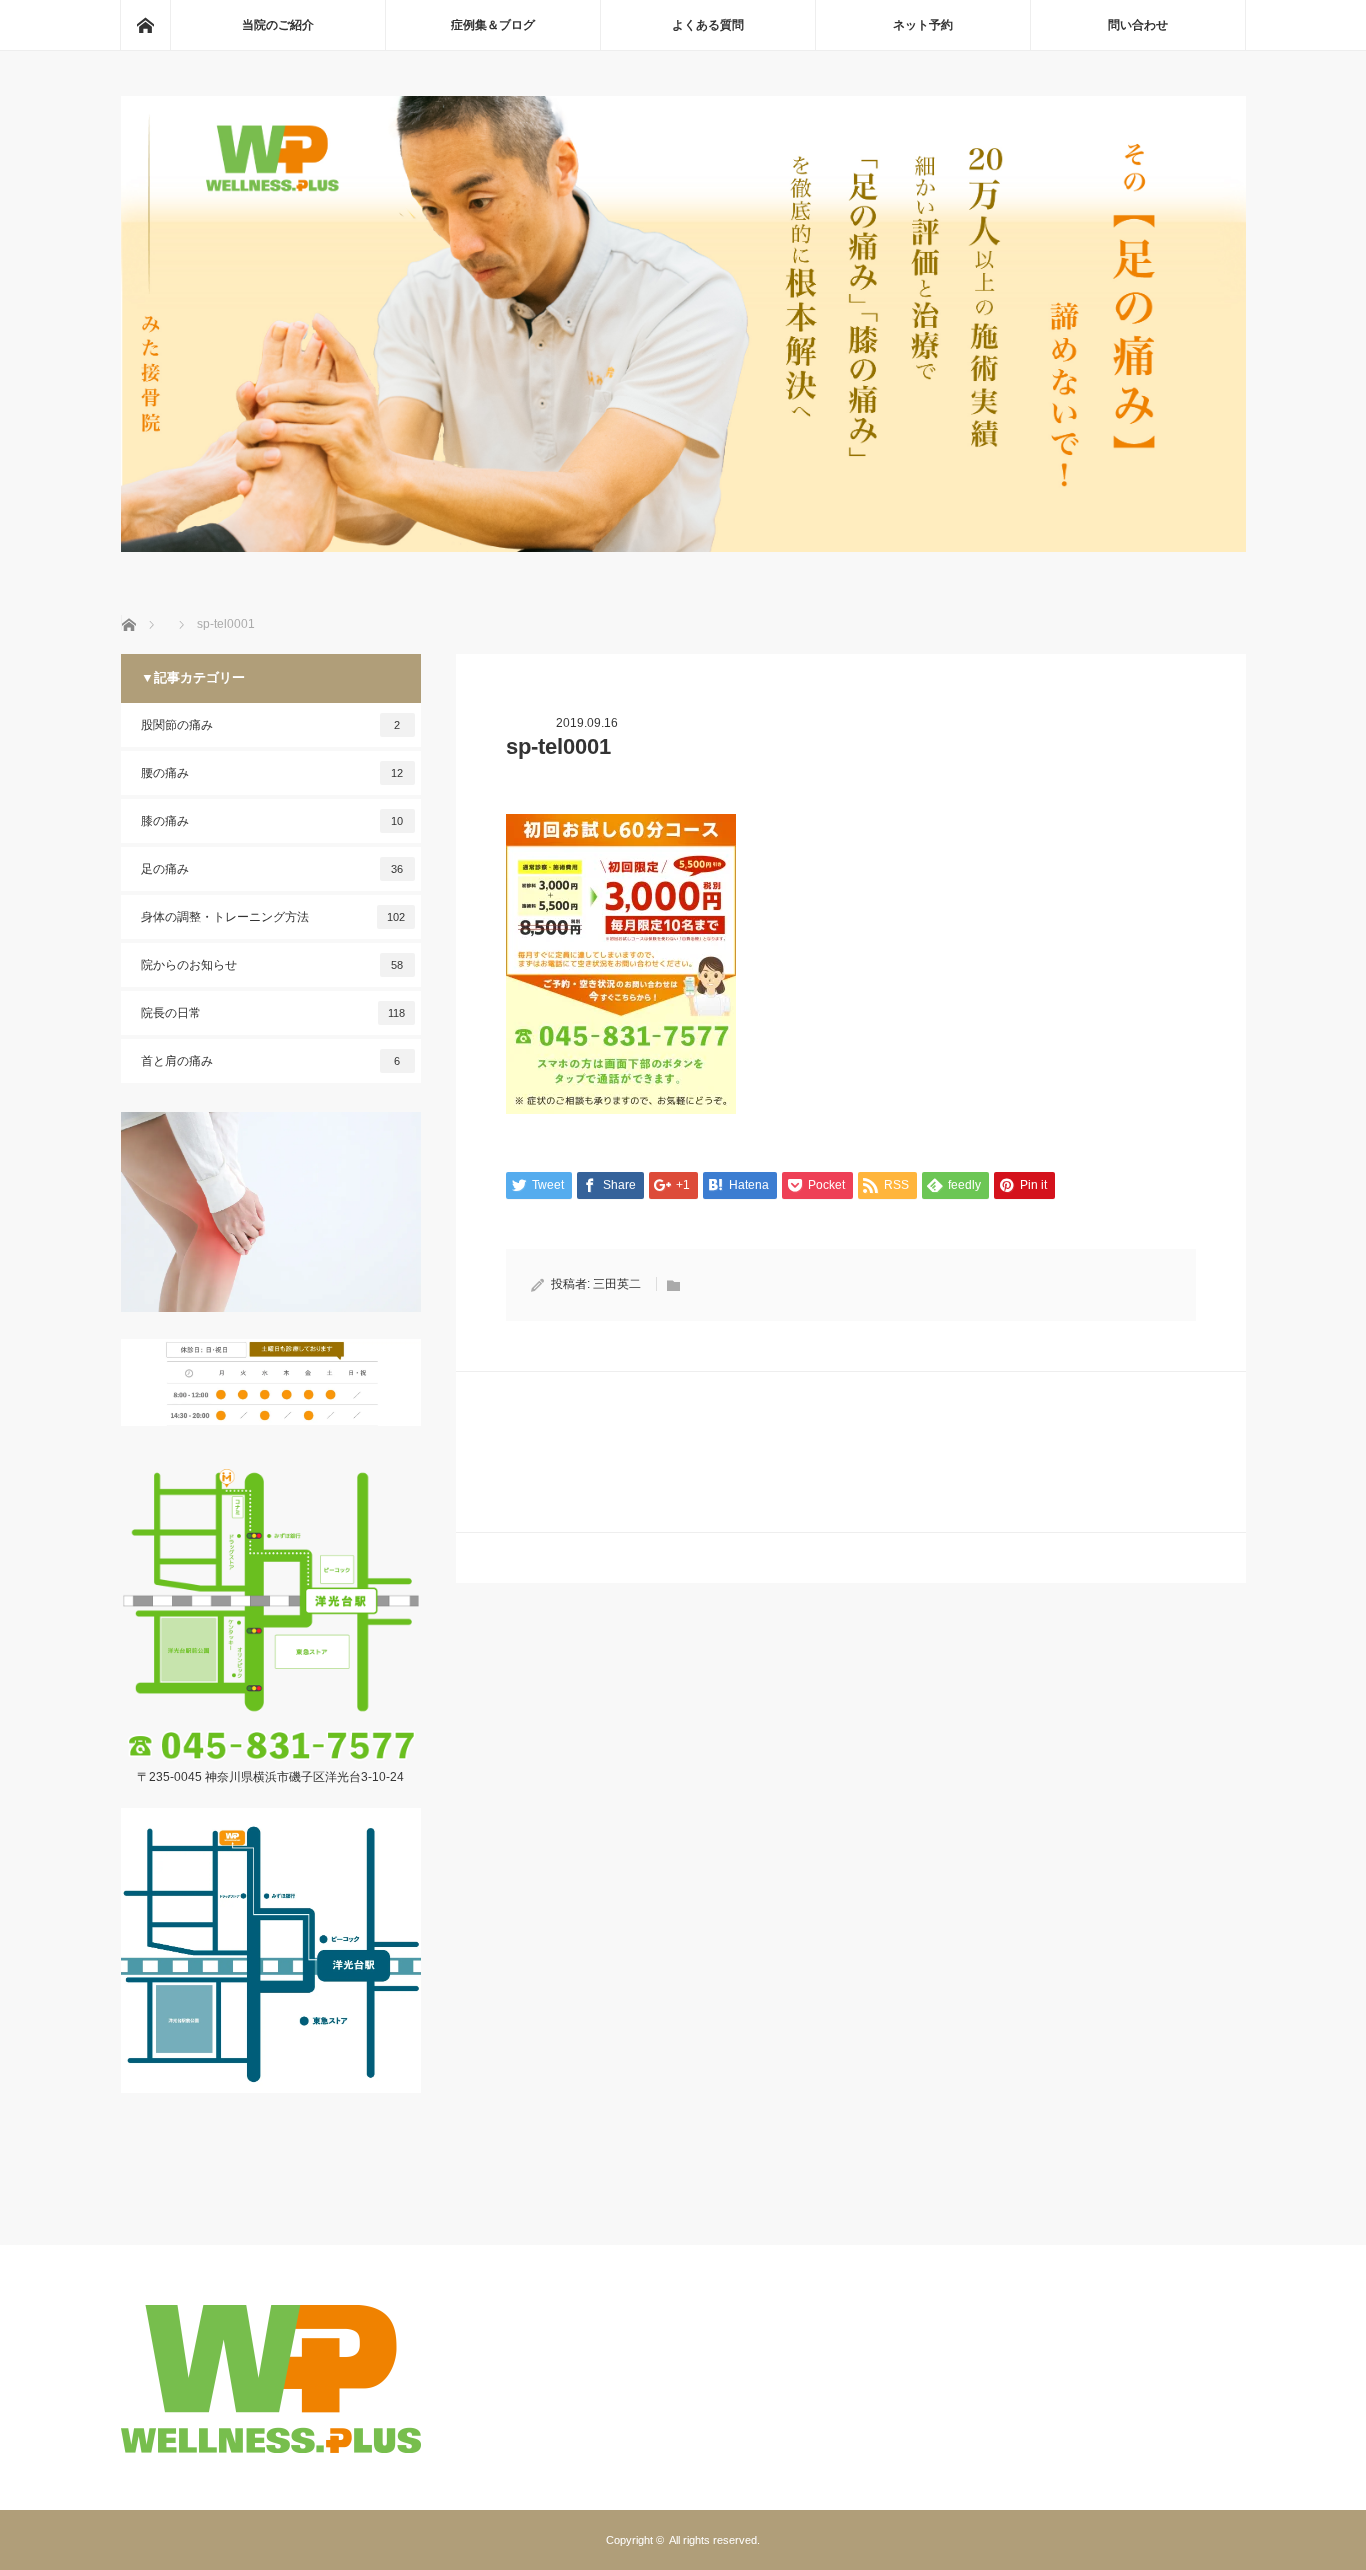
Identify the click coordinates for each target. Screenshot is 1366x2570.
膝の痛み (272, 821)
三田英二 (617, 1284)
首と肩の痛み (271, 1061)
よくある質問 (708, 25)
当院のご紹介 (278, 25)
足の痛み (272, 869)
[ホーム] (145, 25)
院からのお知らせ (272, 965)
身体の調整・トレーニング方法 (273, 917)
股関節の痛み (271, 725)
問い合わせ (1138, 25)
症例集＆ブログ (493, 25)
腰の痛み (272, 773)
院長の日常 (273, 1013)
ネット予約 (923, 25)
